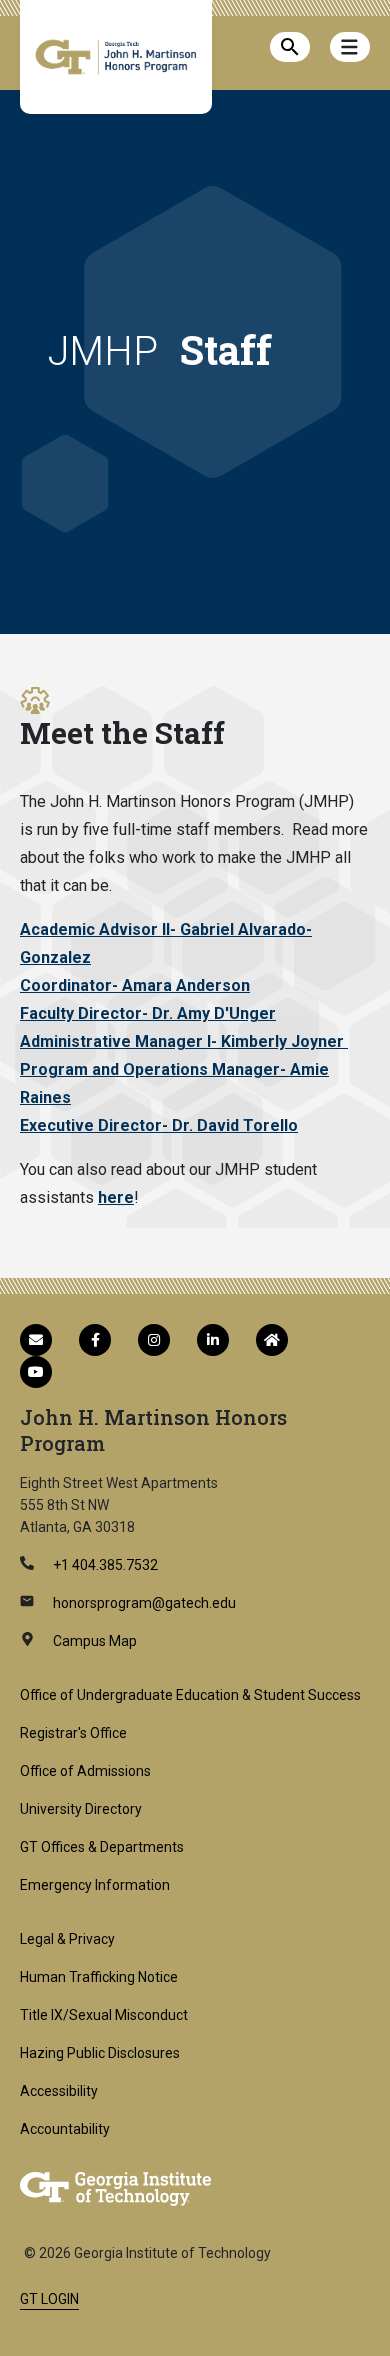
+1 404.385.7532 (104, 1565)
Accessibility (59, 2091)
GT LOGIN (49, 2299)
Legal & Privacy (67, 1939)
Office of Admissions (85, 1771)
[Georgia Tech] (115, 2188)
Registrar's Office (73, 1733)
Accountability (65, 2129)
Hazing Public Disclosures (100, 2053)
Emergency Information (95, 1885)
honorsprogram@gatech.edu (143, 1603)
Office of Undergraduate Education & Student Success (190, 1695)
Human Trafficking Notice (99, 1977)
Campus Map (93, 1641)
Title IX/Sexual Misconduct (104, 2015)
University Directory (81, 1809)
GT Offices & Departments (102, 1847)
